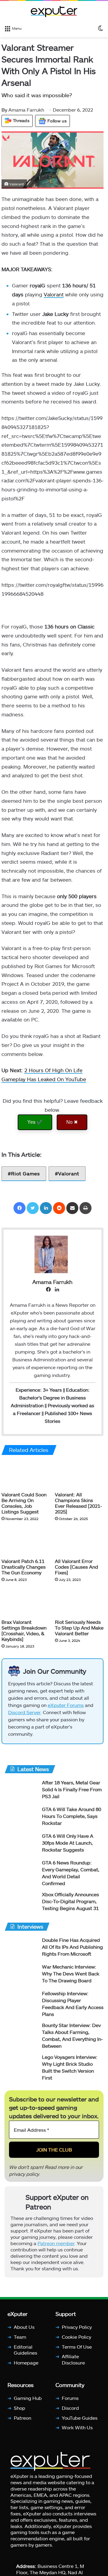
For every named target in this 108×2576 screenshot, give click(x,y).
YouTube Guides (80, 2424)
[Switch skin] (100, 28)
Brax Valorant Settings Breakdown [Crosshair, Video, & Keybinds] (24, 1637)
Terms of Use (77, 2353)
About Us (24, 2333)
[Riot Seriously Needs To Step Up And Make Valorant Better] (79, 1609)
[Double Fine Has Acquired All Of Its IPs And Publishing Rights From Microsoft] (21, 1955)
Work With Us (77, 2434)
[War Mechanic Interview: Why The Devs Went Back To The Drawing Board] (21, 1981)
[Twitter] (33, 1215)
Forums (70, 2405)
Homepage (26, 2369)
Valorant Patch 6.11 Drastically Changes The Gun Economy (24, 1573)
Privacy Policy (77, 2333)
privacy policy (24, 2180)
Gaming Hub (28, 2405)
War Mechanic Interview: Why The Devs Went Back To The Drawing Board (71, 1980)
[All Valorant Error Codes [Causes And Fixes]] (79, 1548)
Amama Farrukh (23, 110)
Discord (70, 2414)
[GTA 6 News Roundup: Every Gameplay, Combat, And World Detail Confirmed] (21, 1877)
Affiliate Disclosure (73, 2366)
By (5, 110)
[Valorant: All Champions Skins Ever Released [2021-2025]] (79, 1481)
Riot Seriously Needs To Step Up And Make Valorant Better (79, 1634)
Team (20, 2343)
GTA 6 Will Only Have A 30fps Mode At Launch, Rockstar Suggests (68, 1849)
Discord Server (24, 1719)
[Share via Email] (72, 1215)
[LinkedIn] (46, 1215)
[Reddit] (59, 1215)
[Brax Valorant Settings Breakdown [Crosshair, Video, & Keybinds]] (26, 1609)
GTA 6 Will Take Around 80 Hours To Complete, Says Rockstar (72, 1823)
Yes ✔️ (35, 1128)
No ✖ (72, 1128)
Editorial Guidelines (25, 2356)
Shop (19, 2414)
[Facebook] (19, 1215)
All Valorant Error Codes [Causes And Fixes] (76, 1573)
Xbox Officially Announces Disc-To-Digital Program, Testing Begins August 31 (70, 1908)
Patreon (22, 2424)
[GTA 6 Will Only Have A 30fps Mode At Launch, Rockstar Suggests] (21, 1850)
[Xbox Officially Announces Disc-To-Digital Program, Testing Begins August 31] (21, 1909)
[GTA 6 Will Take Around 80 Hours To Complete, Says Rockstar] (21, 1824)
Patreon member (56, 2250)
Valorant (54, 298)
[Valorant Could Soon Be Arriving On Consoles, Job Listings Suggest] (26, 1481)
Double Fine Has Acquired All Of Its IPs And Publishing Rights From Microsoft (72, 1953)
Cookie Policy (76, 2343)
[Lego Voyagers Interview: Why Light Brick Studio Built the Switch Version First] (21, 2072)
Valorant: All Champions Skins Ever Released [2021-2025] (78, 1510)
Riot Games (25, 1180)
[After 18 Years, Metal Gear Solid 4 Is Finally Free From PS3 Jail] (21, 1797)
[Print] (85, 1215)
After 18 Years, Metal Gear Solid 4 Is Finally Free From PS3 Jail (72, 1796)
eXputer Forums (66, 1712)
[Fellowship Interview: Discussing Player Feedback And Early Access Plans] (21, 2008)
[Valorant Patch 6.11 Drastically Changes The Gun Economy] (26, 1548)
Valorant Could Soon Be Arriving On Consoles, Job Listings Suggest (24, 1510)
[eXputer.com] (54, 11)
